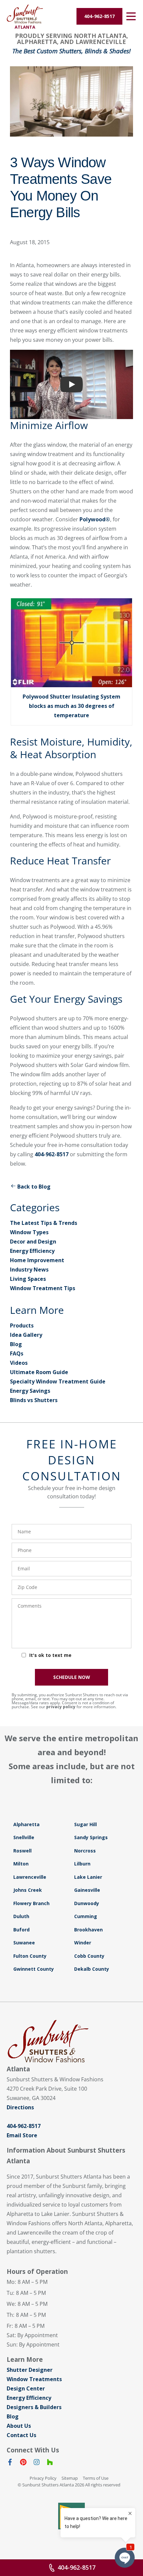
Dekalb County (92, 1969)
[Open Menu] (131, 16)
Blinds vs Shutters (34, 1400)
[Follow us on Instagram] (37, 2463)
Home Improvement (37, 1260)
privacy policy (61, 1707)
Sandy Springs (91, 1837)
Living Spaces (28, 1279)
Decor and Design (33, 1242)
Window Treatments (34, 2379)
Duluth (21, 1916)
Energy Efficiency (32, 1251)
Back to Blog (34, 1187)
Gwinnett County (34, 1969)
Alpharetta (26, 1824)
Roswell (22, 1851)
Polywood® (95, 519)
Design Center (26, 2388)
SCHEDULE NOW (72, 1677)
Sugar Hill (85, 1824)
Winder (83, 1943)
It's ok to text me (50, 1655)
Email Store (22, 2135)
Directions (20, 2107)
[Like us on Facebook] (10, 2463)
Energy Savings (30, 1391)
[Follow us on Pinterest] (23, 2463)
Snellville (24, 1837)
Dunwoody (87, 1903)
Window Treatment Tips (43, 1288)
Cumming (86, 1916)
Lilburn (82, 1864)
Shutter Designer (30, 2370)
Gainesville (87, 1890)
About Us (19, 2426)
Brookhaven (88, 1930)
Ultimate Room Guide (39, 1372)
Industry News (29, 1270)
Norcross (85, 1851)
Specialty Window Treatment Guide (58, 1381)
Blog (16, 1344)
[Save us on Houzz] (50, 2463)
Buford (21, 1930)
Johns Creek (28, 1890)
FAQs (17, 1353)
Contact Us (21, 2435)
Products (22, 1325)
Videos (19, 1363)
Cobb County (89, 1956)
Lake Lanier (88, 1877)
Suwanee (24, 1943)
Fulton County (30, 1956)
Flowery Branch (31, 1903)
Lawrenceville (30, 1877)
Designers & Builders (34, 2407)
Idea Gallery (26, 1335)
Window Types (29, 1232)
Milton (21, 1864)
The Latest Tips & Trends (44, 1223)
